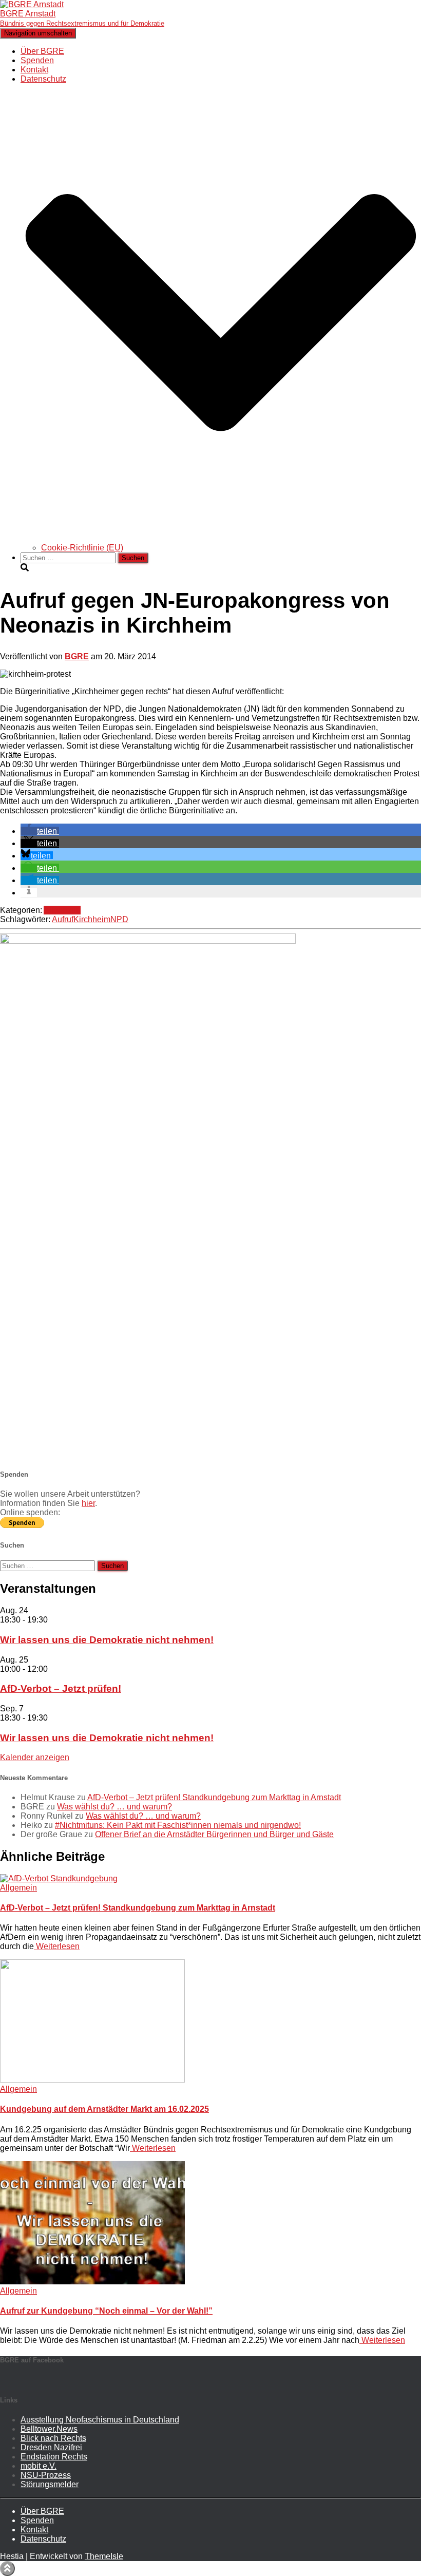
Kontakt (34, 70)
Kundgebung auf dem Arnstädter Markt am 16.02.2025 (104, 2109)
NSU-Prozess (46, 2475)
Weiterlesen (57, 1946)
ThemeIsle (104, 2556)
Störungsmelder (50, 2484)
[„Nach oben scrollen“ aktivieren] (7, 2569)
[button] (221, 538)
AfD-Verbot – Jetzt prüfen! (61, 1688)
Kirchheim (92, 919)
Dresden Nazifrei (51, 2447)
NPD (119, 919)
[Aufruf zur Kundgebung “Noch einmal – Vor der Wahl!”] (92, 2282)
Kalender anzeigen (35, 1757)
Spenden (37, 60)
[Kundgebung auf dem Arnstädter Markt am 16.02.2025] (92, 2080)
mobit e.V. (39, 2466)
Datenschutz (43, 2539)
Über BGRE (42, 51)
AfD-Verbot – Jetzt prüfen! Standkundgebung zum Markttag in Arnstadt (214, 1797)
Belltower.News (49, 2429)
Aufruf (63, 919)
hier (88, 1503)
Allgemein (62, 910)
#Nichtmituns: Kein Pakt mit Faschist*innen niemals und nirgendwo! (178, 1825)
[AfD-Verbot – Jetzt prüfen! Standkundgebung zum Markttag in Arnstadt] (59, 1878)
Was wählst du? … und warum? (114, 1807)
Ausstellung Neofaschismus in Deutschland (100, 2420)
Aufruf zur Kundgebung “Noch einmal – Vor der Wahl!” (106, 2311)
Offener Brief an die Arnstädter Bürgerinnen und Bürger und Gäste (214, 1834)
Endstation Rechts (54, 2457)
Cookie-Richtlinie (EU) (82, 548)
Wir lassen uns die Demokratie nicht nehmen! (107, 1640)
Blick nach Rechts (53, 2438)
